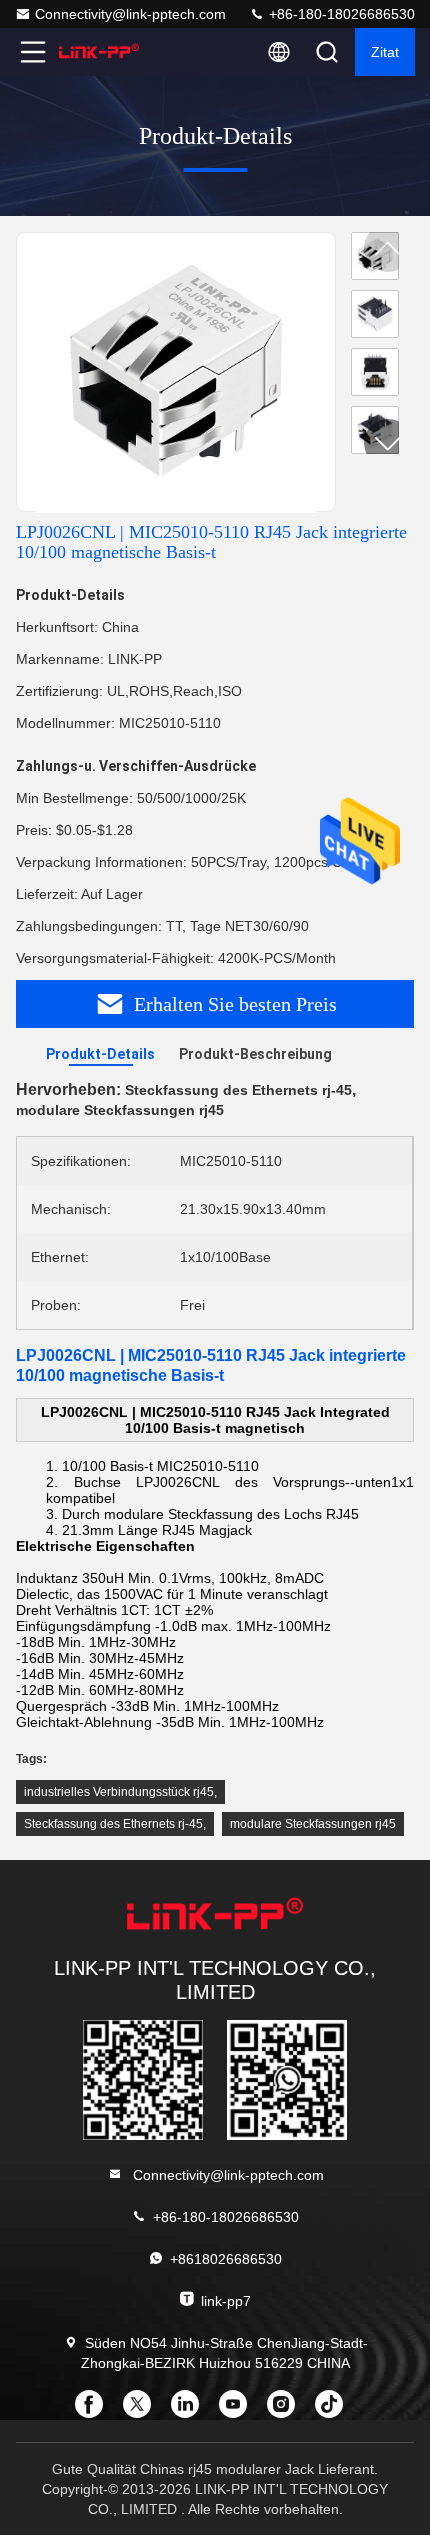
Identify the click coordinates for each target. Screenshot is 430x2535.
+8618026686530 (226, 2259)
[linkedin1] (191, 2411)
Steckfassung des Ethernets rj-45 (113, 1824)
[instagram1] (287, 2411)
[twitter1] (143, 2411)
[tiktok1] (335, 2411)
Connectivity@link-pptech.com (130, 14)
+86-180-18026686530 (340, 14)
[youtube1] (239, 2411)
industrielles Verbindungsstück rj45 (119, 1792)
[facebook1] (95, 2411)
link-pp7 (226, 2301)
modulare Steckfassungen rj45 (313, 1824)
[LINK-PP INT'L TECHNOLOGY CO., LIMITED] (99, 52)
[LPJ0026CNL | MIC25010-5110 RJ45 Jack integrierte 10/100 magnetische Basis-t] (176, 373)
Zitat (385, 52)
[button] (388, 443)
